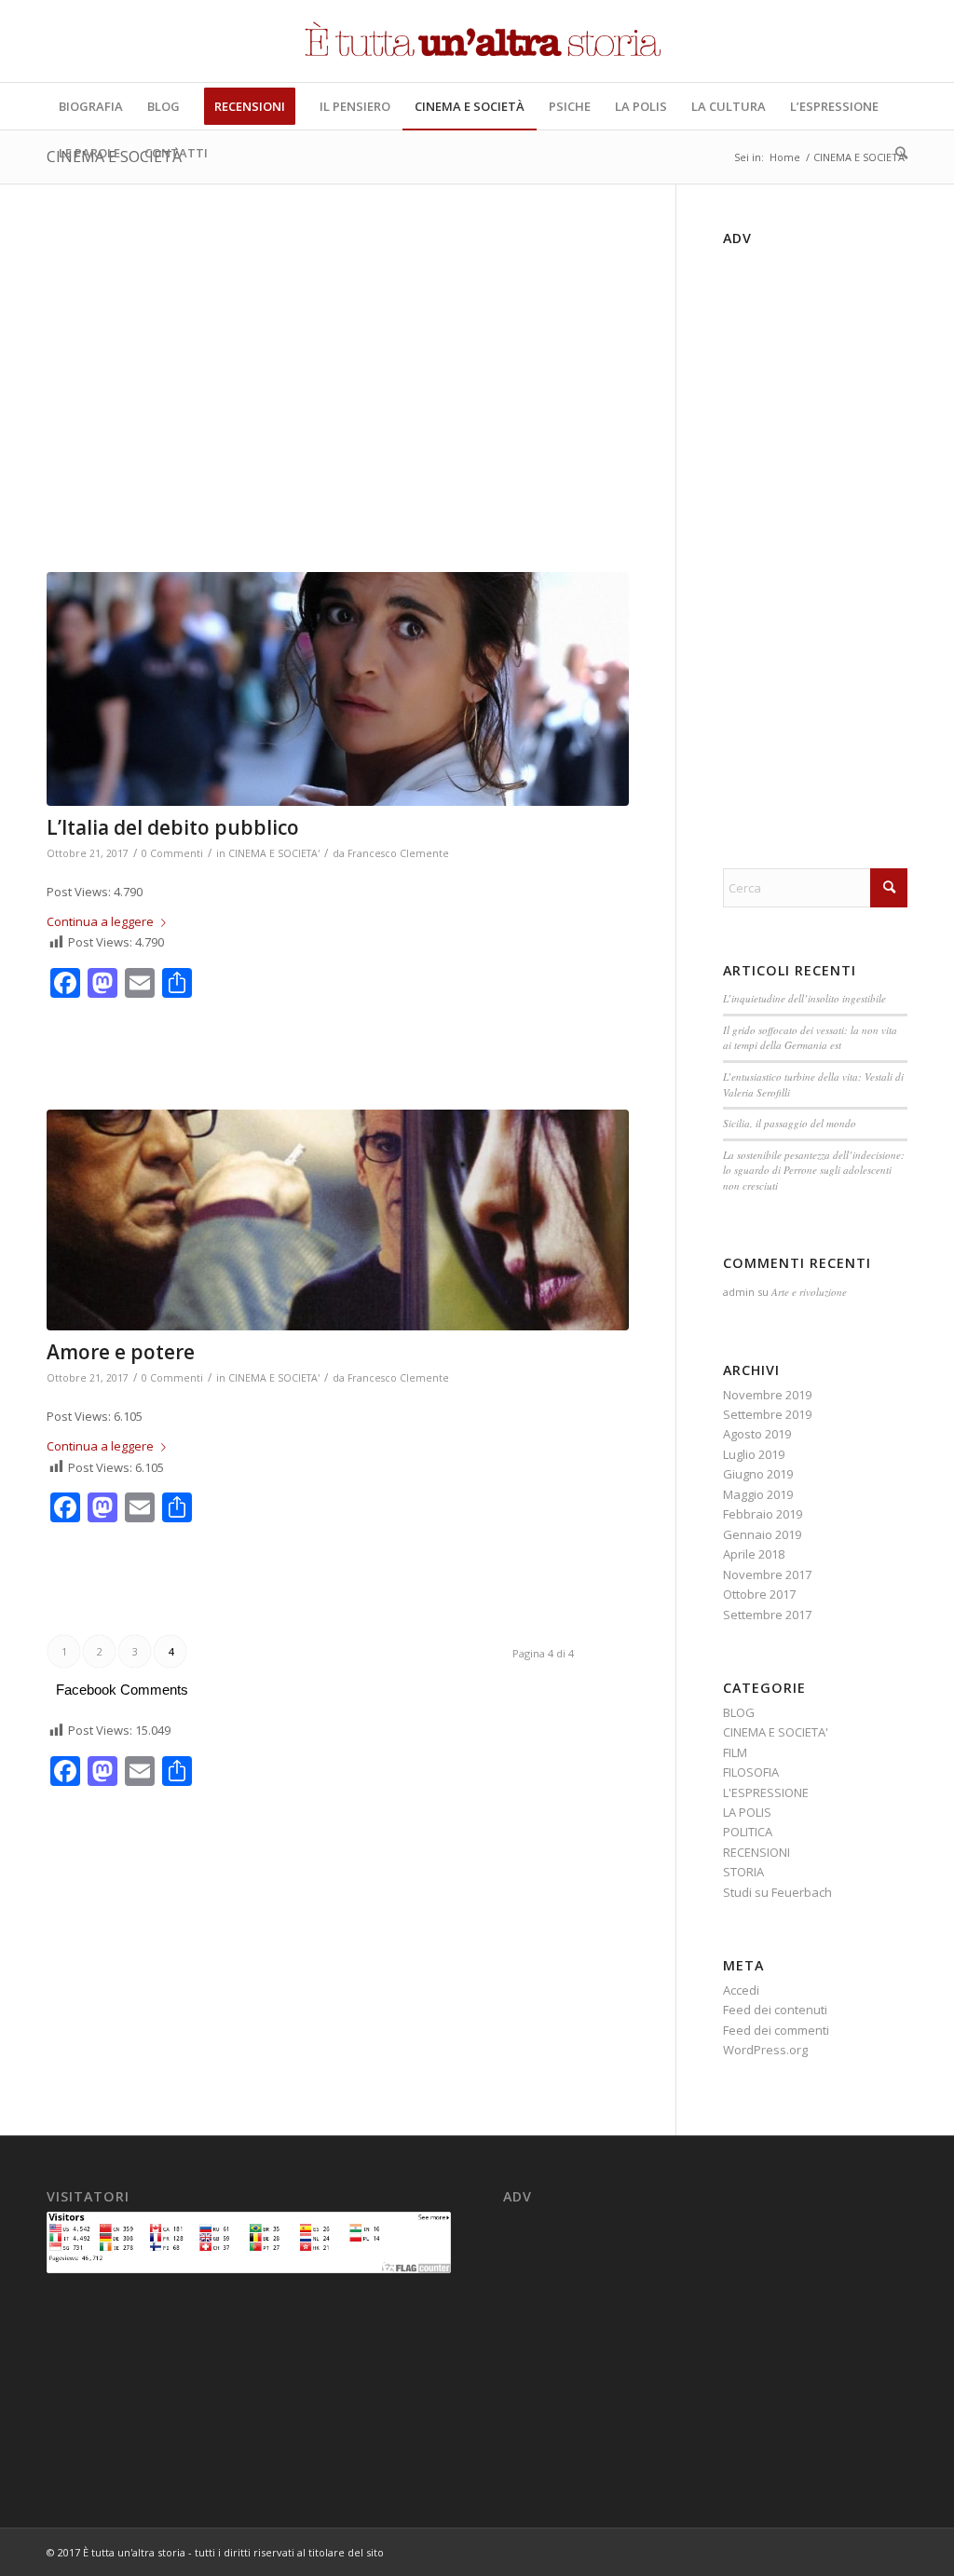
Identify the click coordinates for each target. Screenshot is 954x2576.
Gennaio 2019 (762, 1534)
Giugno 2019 (758, 1474)
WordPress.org (765, 2050)
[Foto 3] (338, 689)
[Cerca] (895, 153)
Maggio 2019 (758, 1494)
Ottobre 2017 (759, 1594)
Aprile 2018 (754, 1554)
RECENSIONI (756, 1852)
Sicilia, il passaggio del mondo (790, 1123)
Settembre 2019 (767, 1414)
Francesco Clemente (398, 853)
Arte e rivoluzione (809, 1292)
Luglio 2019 (754, 1454)
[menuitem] (91, 106)
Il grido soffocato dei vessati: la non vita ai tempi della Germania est (810, 1038)
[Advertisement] (338, 412)
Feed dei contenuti (775, 2010)
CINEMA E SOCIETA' (274, 853)
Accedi (741, 1990)
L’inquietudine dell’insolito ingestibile (804, 998)
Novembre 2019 (767, 1395)
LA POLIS (747, 1812)
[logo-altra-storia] (477, 41)
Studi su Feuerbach (777, 1892)
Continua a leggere (100, 921)
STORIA (743, 1872)
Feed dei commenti (776, 2030)
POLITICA (748, 1832)
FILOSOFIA (751, 1772)
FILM (735, 1752)
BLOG (739, 1712)
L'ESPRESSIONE (766, 1792)
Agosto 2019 (757, 1434)
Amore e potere (121, 1352)
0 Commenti (172, 853)
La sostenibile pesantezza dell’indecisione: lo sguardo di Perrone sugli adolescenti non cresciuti (814, 1170)
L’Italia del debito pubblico (173, 827)
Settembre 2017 (767, 1615)
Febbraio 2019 (763, 1514)
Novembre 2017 (767, 1574)
